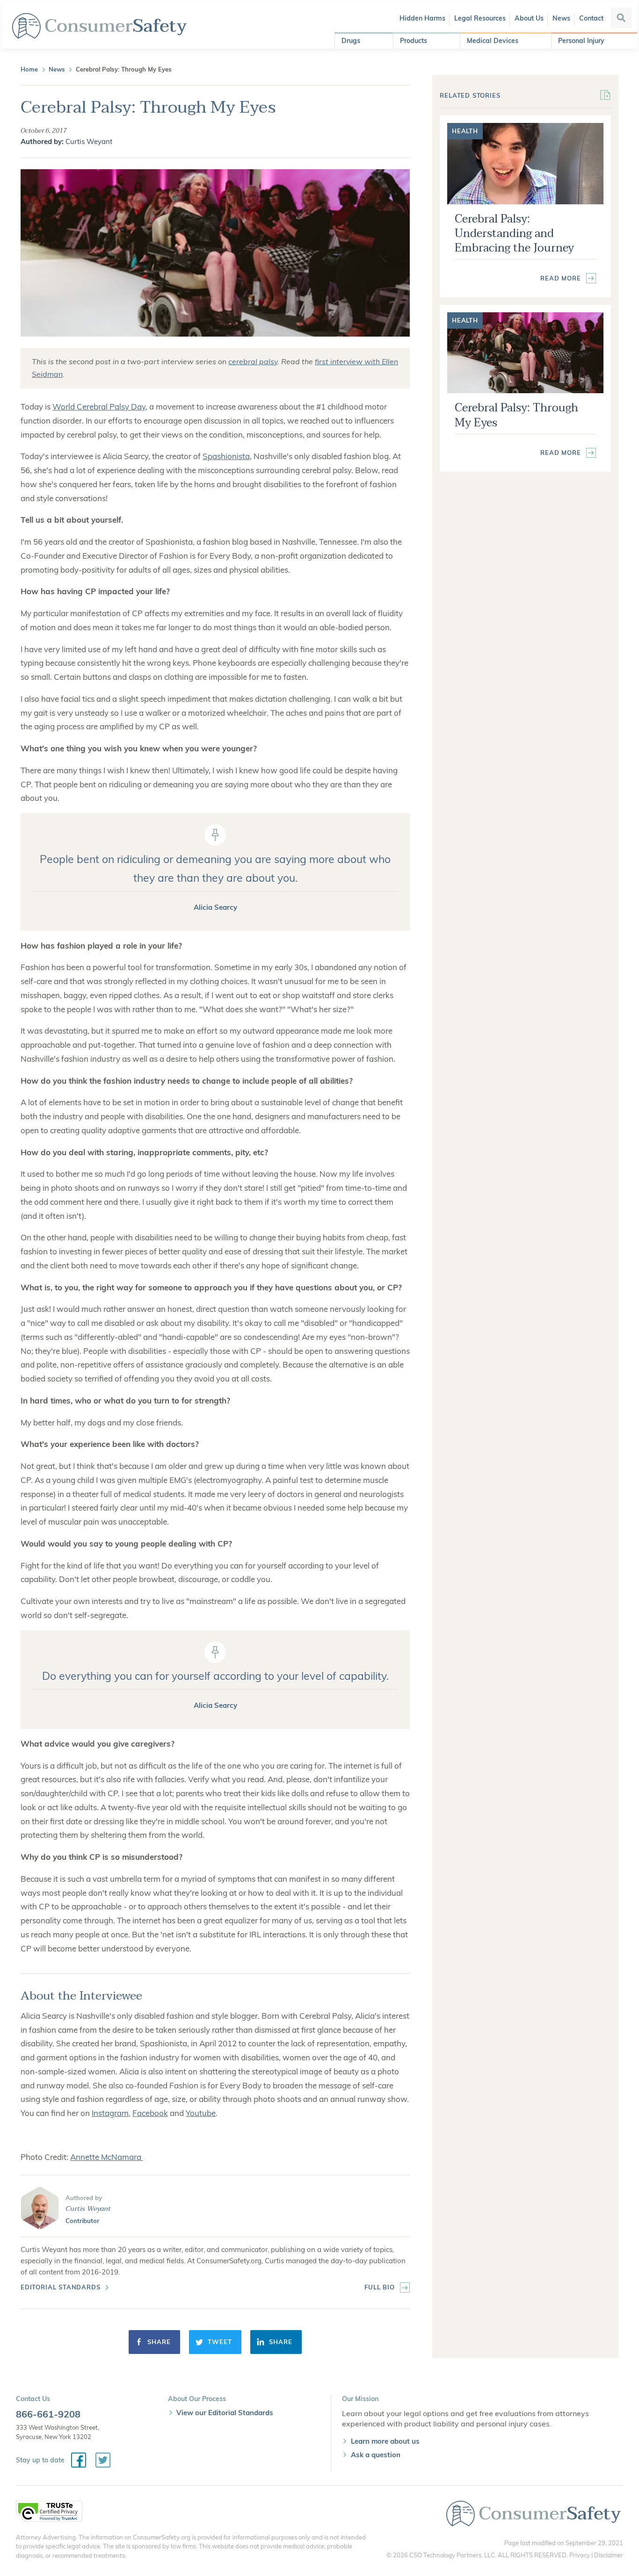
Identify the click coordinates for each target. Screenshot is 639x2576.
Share (159, 2342)
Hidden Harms (422, 18)
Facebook (150, 2113)
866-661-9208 (48, 2414)
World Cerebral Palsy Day (99, 407)
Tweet (220, 2342)
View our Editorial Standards (225, 2413)
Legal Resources (480, 18)
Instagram (110, 2113)
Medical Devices (493, 41)
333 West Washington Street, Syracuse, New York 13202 (58, 2432)
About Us (529, 18)
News (561, 18)
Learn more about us (385, 2441)
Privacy (580, 2555)
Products (414, 41)
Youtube (201, 2113)
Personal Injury (581, 41)
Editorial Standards (60, 2287)
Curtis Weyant (89, 141)
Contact (591, 18)
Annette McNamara (107, 2157)
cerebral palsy (253, 361)
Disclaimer (609, 2555)
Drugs (351, 41)
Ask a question (376, 2455)
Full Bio (380, 2287)
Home (29, 69)
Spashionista (226, 456)
